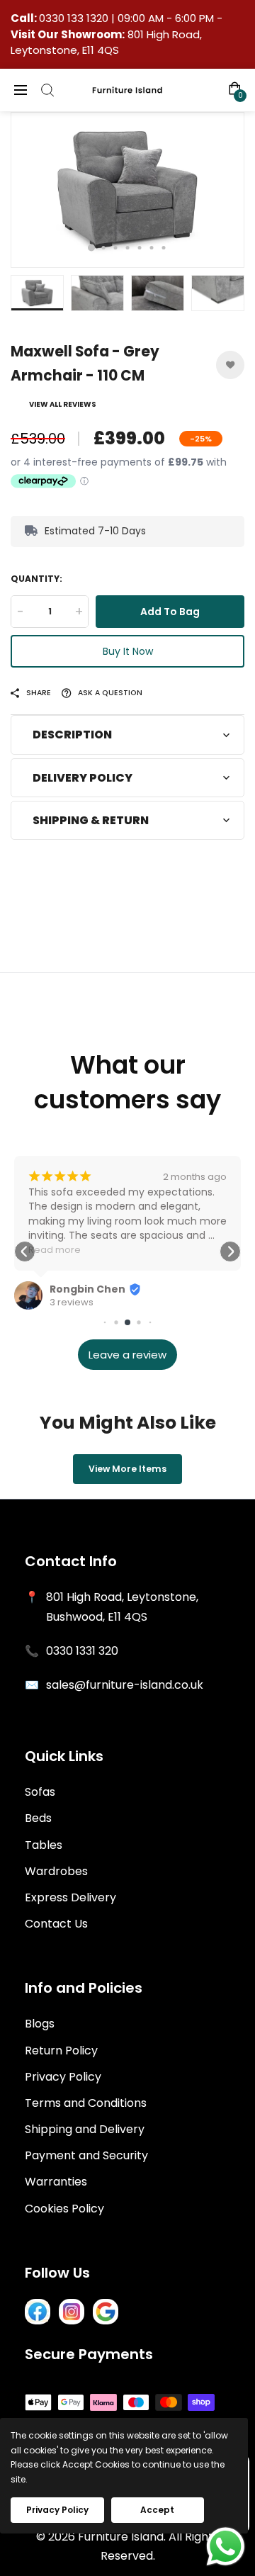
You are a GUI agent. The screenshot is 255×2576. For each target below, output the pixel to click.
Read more (55, 1250)
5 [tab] (140, 248)
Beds (38, 1818)
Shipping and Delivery (85, 2129)
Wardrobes (56, 1871)
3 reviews (72, 1303)
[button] (25, 1252)
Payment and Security (86, 2155)
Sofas (40, 1792)
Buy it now (128, 651)
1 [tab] (91, 248)
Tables (44, 1845)
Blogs (40, 2024)
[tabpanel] (127, 190)
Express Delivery (70, 1897)
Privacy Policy (63, 2077)
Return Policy (61, 2051)
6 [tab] (152, 248)
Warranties (56, 2182)
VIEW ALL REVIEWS (63, 404)
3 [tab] (116, 248)
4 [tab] (128, 248)
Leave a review (127, 1355)
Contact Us (56, 1924)
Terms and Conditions (86, 2103)
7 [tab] (164, 248)
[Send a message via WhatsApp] (226, 2547)
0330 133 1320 (75, 18)
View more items (127, 1469)
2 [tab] (104, 248)
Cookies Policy (64, 2209)
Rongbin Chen (87, 1289)
